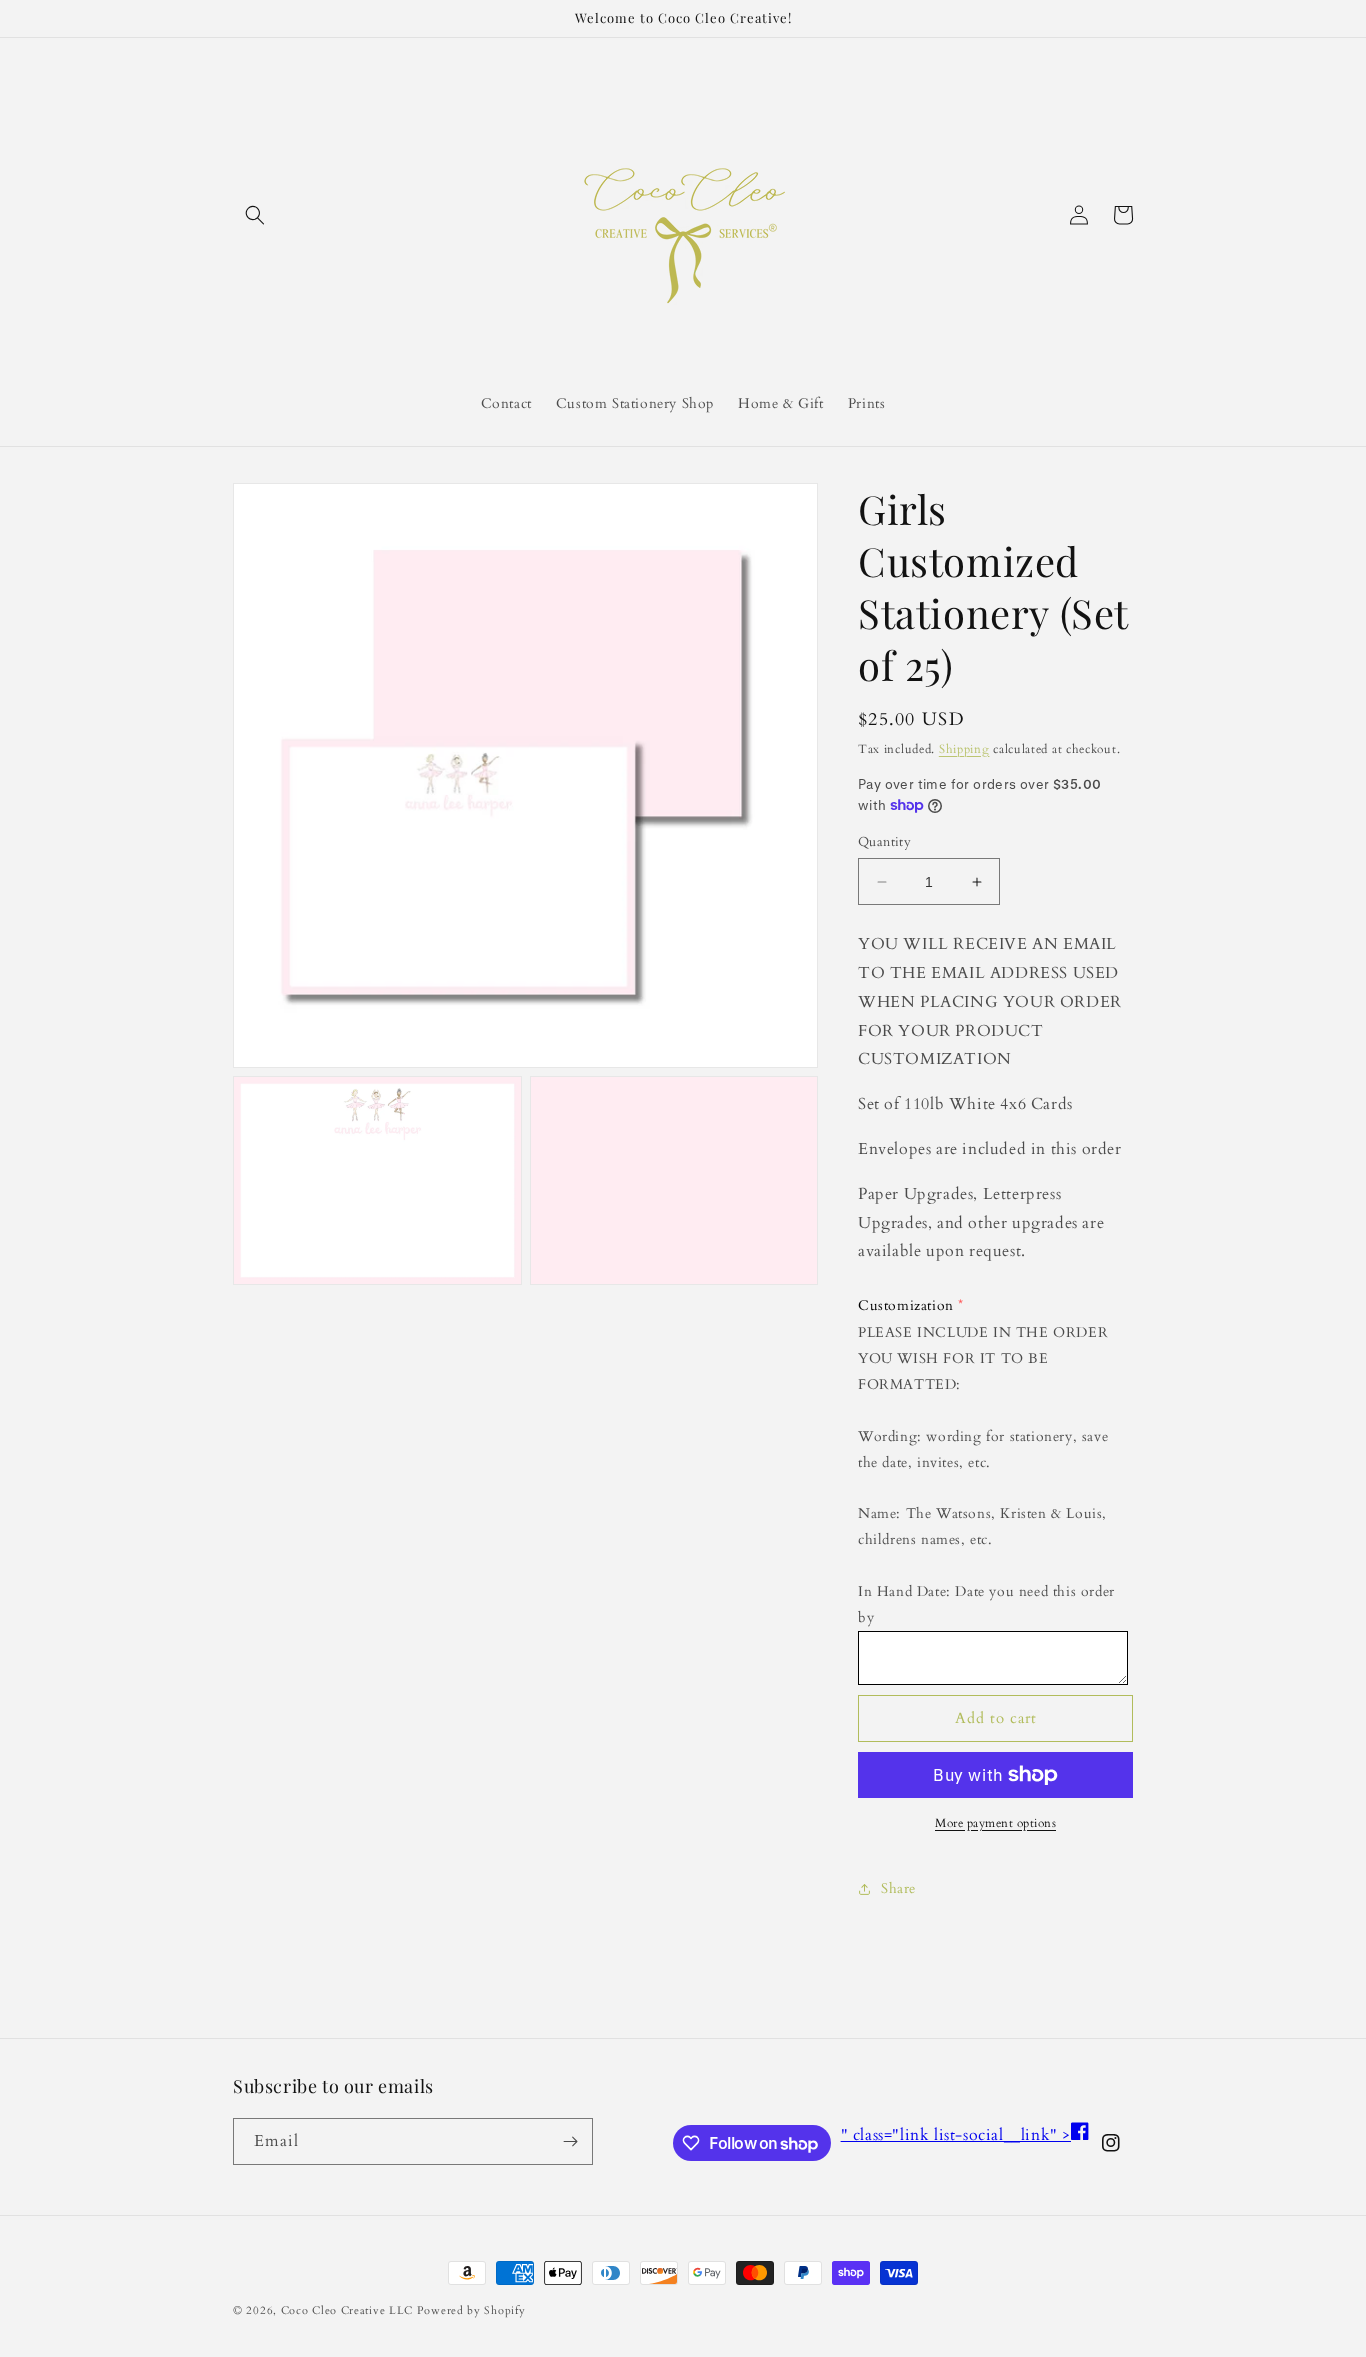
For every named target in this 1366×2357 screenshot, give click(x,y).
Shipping (964, 749)
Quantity (884, 842)
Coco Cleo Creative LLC (347, 2310)
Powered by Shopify (471, 2310)
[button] (255, 215)
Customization (906, 1305)
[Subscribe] (570, 2141)
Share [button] (898, 1888)
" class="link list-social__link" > (965, 2135)
